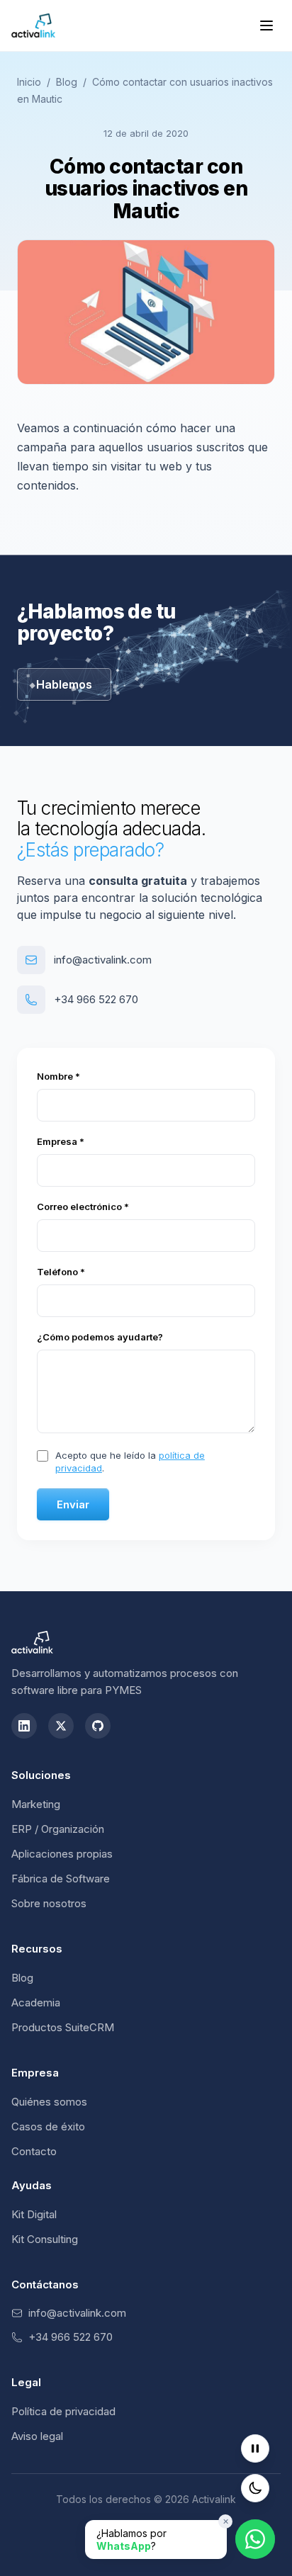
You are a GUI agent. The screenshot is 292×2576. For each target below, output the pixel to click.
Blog (67, 82)
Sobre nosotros (49, 1903)
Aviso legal (37, 2436)
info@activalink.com (103, 960)
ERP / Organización (58, 1829)
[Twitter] (61, 1726)
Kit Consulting (45, 2239)
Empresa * (61, 1141)
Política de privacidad (63, 2411)
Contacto (34, 2151)
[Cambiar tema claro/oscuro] (255, 2488)
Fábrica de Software (61, 1879)
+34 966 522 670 (96, 999)
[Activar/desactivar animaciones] (255, 2448)
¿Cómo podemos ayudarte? (100, 1337)
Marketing (36, 1804)
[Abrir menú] (266, 26)
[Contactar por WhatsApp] (255, 2540)
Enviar (73, 1504)
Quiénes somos (49, 2102)
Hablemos (64, 684)
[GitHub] (98, 1726)
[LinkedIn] (24, 1726)
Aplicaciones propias (62, 1854)
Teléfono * (61, 1272)
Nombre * (58, 1076)
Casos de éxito (48, 2126)
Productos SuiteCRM (63, 2027)
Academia (36, 2002)
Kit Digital (34, 2214)
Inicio (29, 82)
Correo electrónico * (83, 1207)
